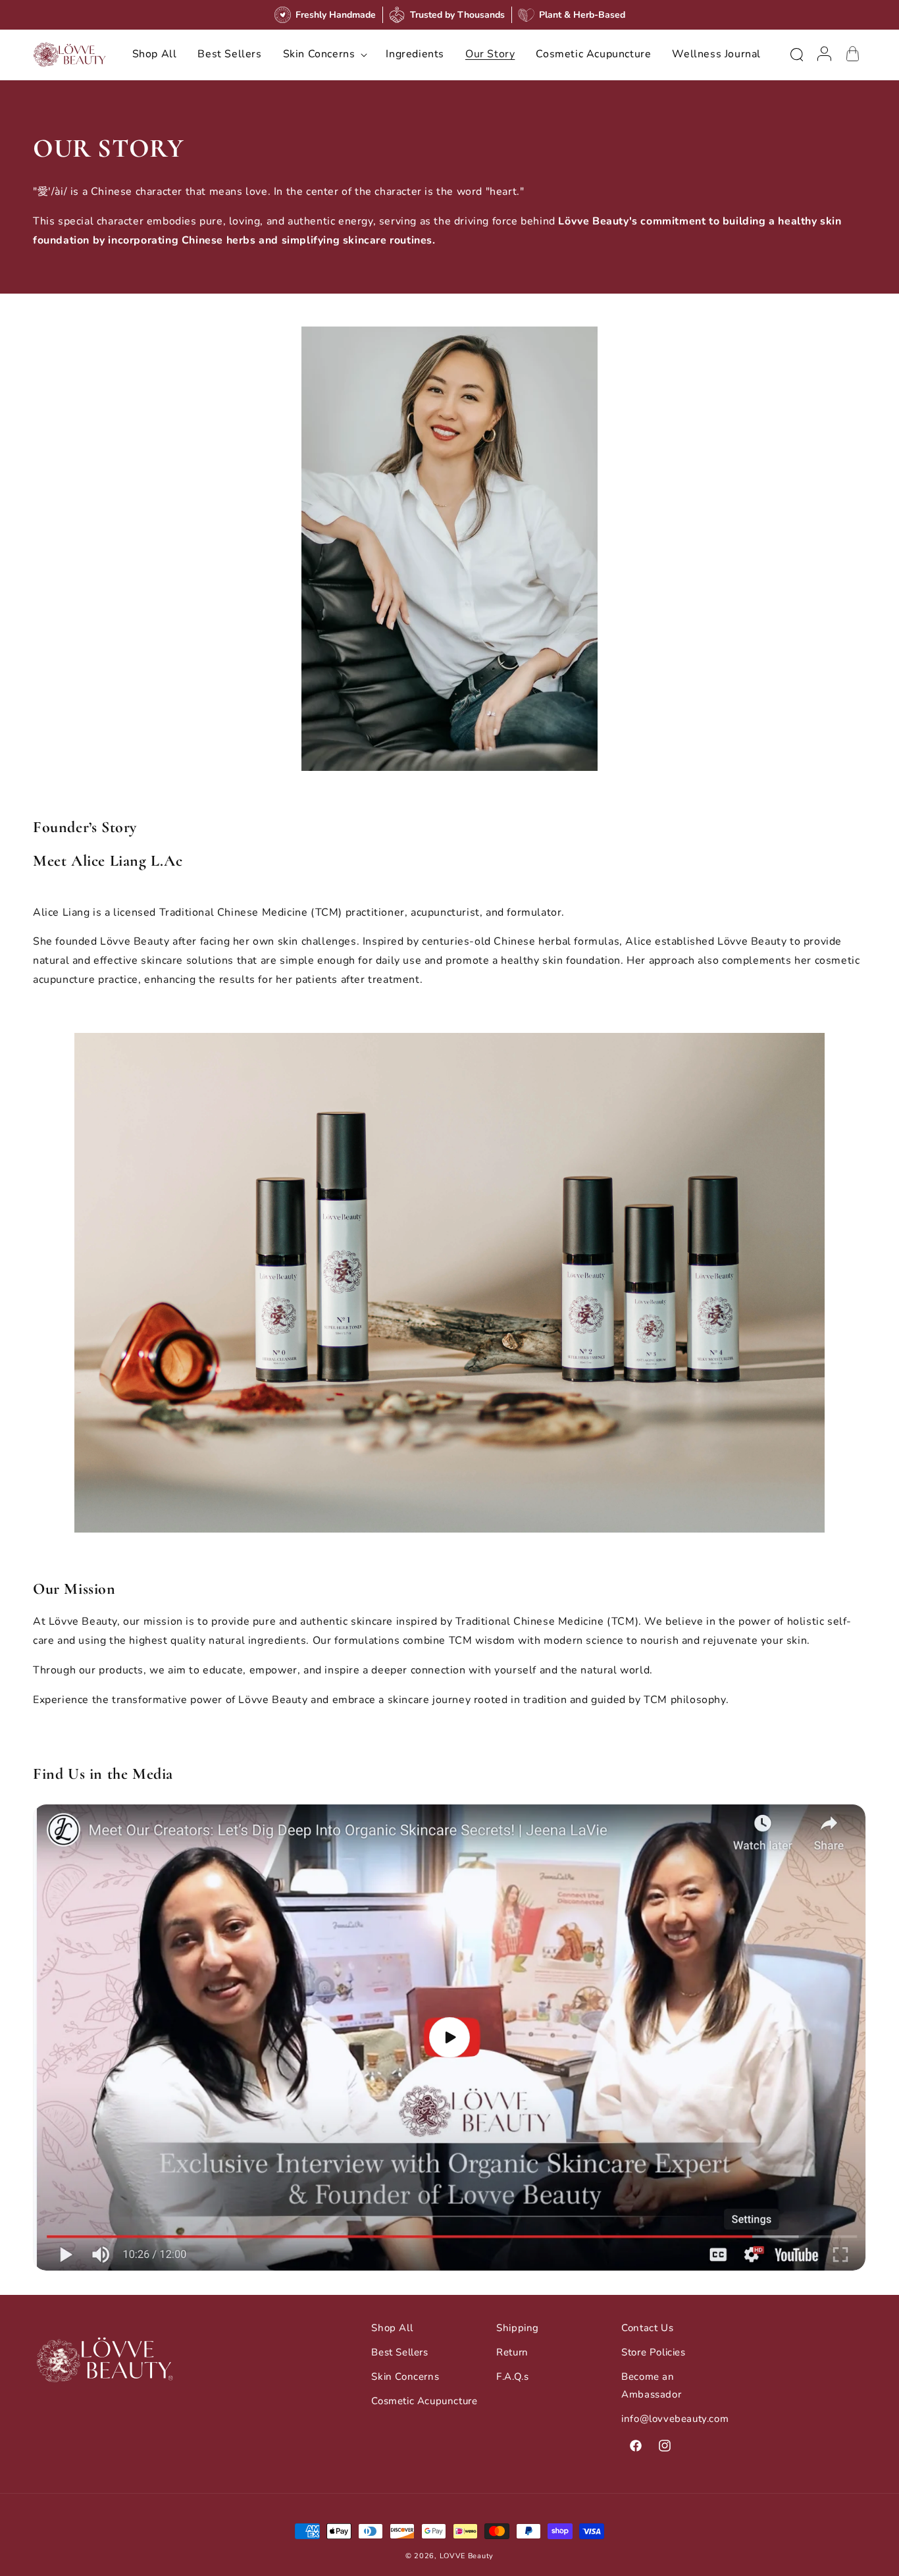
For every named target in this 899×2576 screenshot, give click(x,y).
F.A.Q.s (512, 2377)
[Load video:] (449, 2038)
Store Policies (653, 2352)
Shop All (392, 2328)
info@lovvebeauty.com (675, 2419)
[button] (324, 54)
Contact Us (647, 2328)
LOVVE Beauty (467, 2556)
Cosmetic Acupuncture (424, 2401)
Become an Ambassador (651, 2385)
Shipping (518, 2328)
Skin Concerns (405, 2377)
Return (512, 2352)
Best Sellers (399, 2352)
